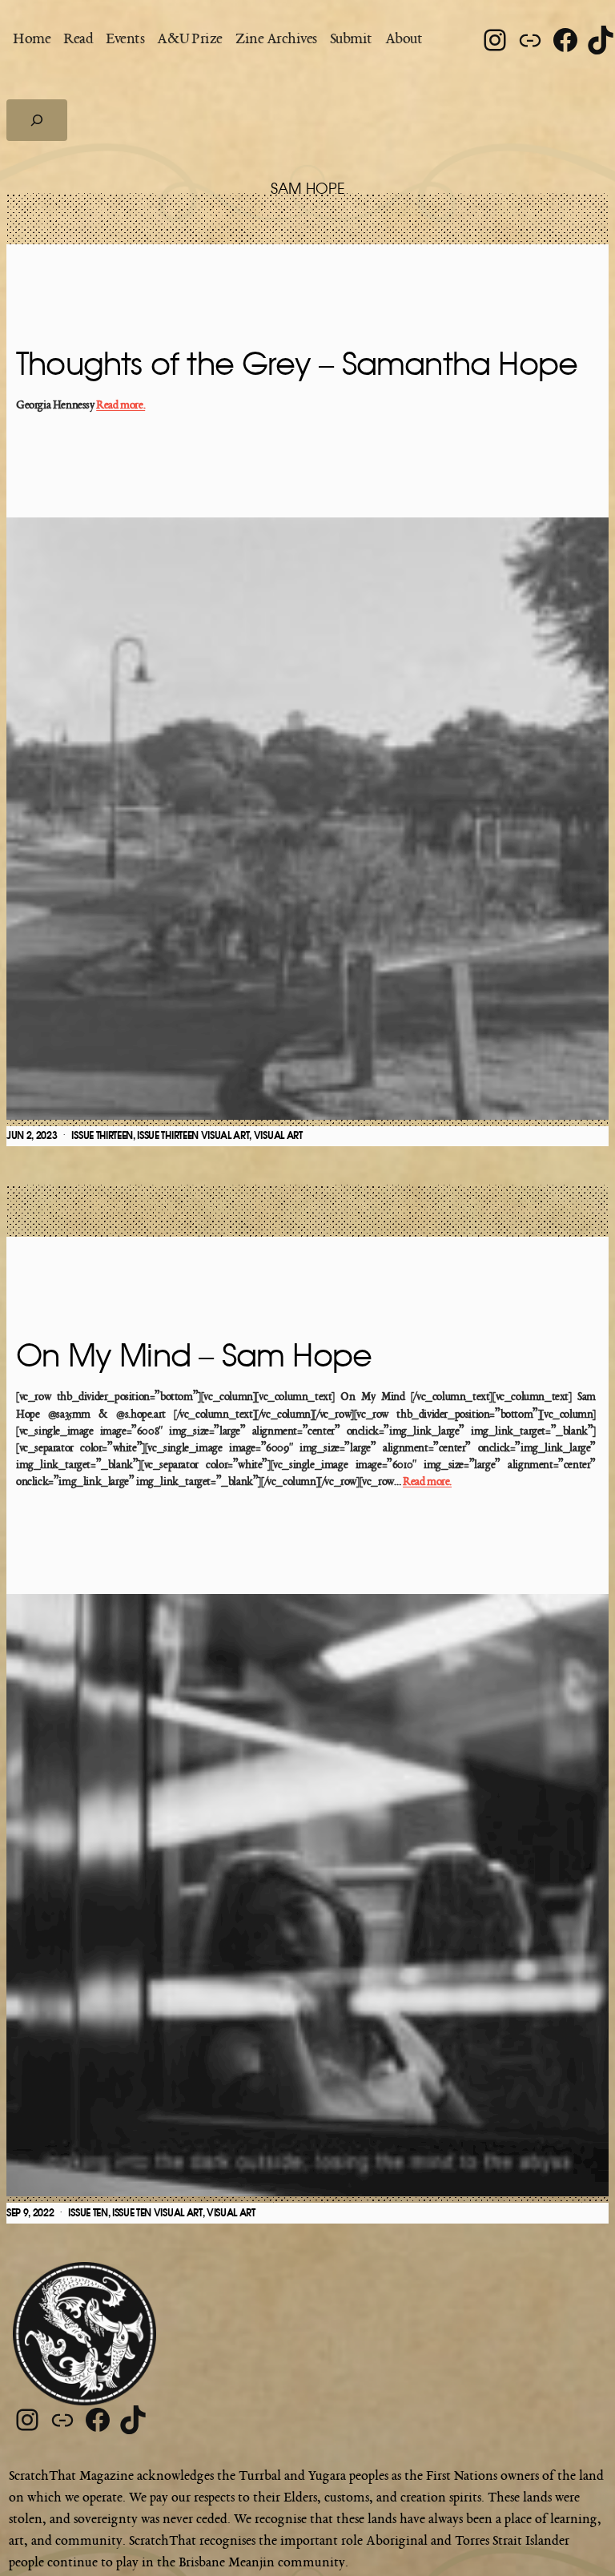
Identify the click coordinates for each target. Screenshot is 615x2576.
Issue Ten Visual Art (157, 2213)
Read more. (121, 406)
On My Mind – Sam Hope (194, 1357)
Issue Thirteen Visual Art (193, 1136)
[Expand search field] (37, 120)
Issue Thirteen (102, 1136)
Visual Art (278, 1136)
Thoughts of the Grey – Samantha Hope (297, 365)
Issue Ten (88, 2213)
